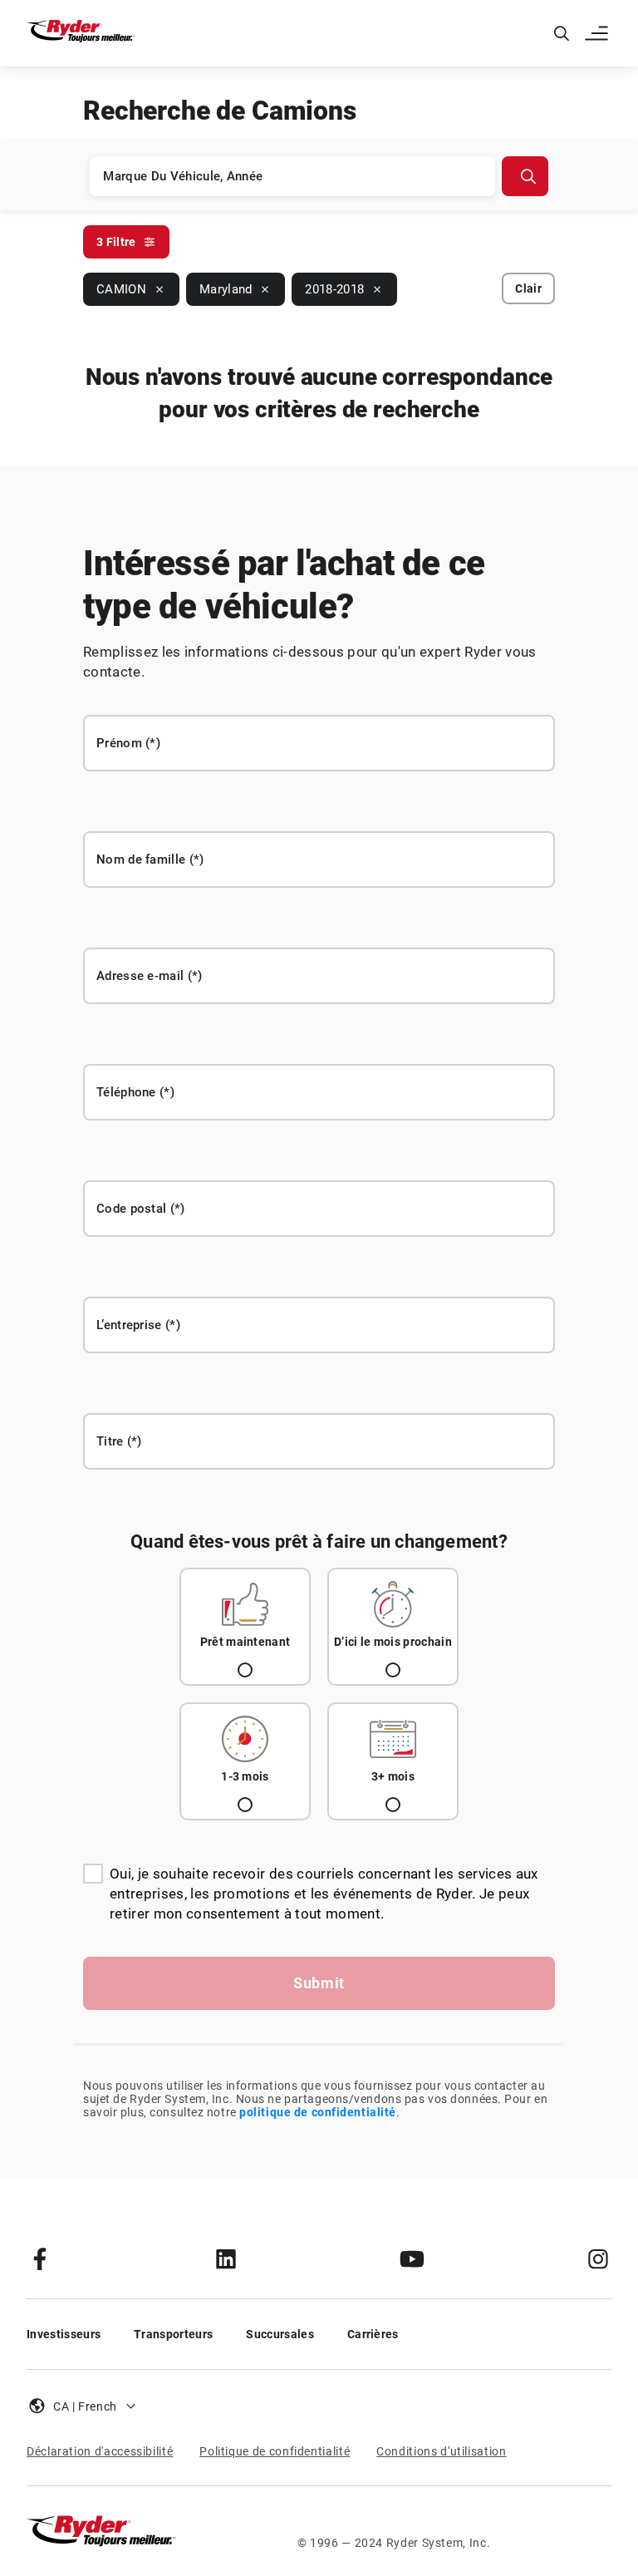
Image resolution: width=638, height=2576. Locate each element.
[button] (598, 33)
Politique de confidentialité (275, 2451)
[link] (40, 2258)
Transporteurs (173, 2334)
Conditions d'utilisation (441, 2451)
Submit (319, 1983)
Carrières (373, 2334)
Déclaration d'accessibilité (100, 2451)
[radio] (245, 1627)
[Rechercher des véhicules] (525, 176)
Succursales (280, 2334)
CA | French (85, 2406)
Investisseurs (64, 2334)
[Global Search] (562, 33)
